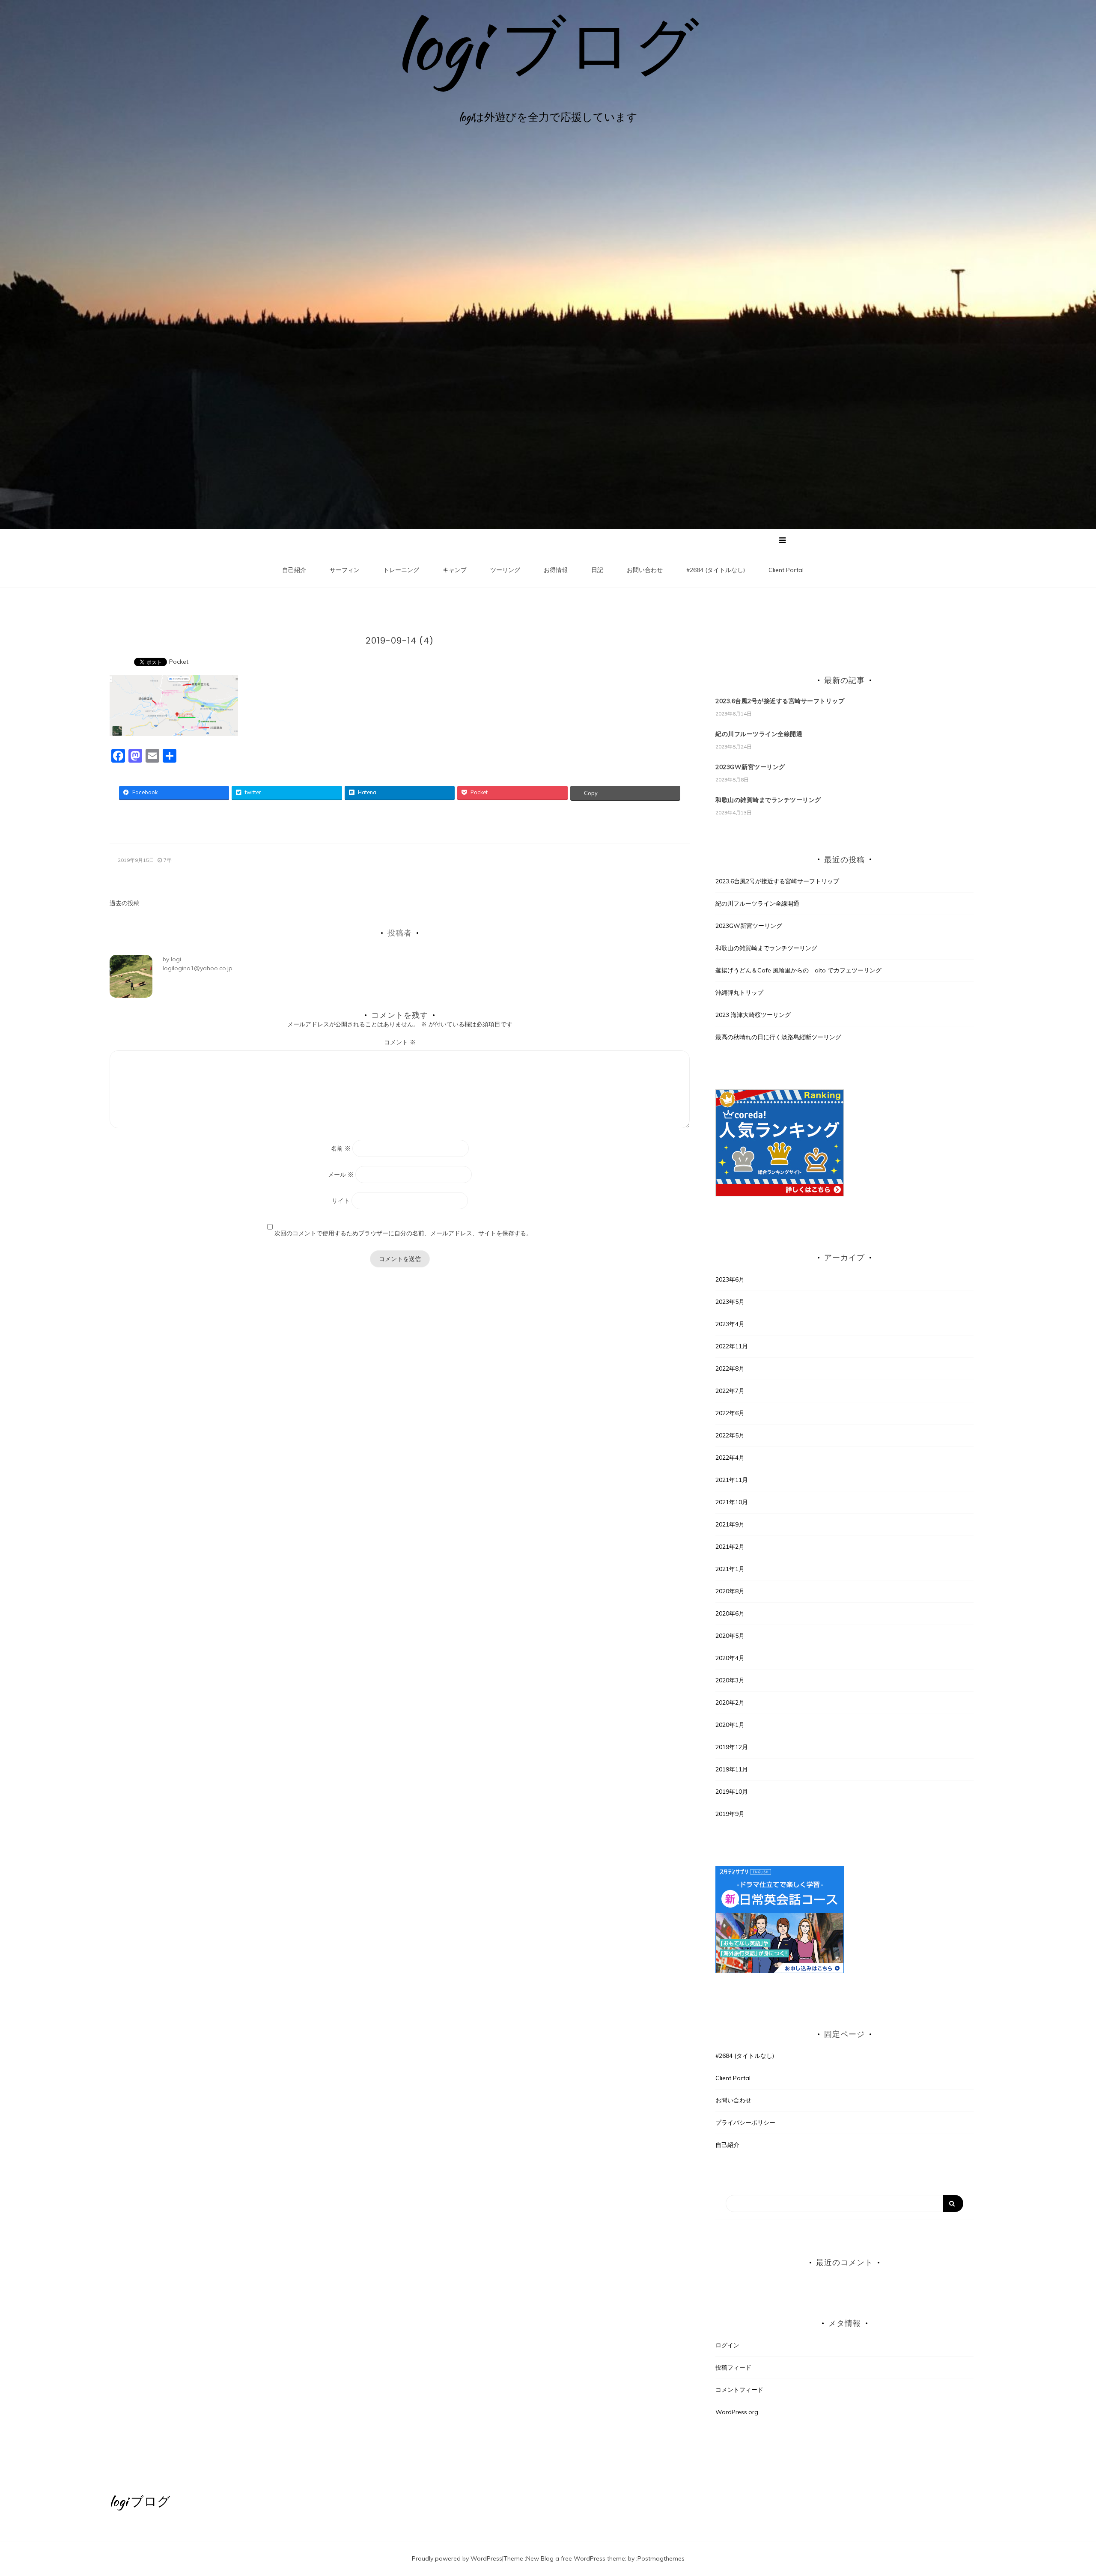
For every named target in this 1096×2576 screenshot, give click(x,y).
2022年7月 (730, 1391)
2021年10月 (732, 1502)
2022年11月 (732, 1346)
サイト (341, 1201)
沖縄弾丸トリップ (739, 993)
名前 (341, 1148)
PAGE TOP (1065, 2491)
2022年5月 (730, 1435)
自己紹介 (294, 570)
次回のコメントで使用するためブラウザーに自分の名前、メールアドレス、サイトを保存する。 (403, 1233)
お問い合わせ (645, 570)
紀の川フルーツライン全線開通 (759, 734)
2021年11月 (732, 1480)
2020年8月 (730, 1591)
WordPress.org (737, 2412)
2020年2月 (730, 1702)
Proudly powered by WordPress (457, 2558)
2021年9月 (730, 1524)
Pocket (179, 662)
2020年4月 (730, 1658)
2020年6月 (730, 1613)
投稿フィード (733, 2367)
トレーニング (401, 570)
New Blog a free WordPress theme (576, 2558)
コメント (400, 1042)
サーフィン (345, 570)
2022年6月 (730, 1413)
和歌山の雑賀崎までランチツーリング (768, 800)
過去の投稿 (125, 903)
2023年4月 (730, 1324)
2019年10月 (732, 1792)
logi (176, 959)
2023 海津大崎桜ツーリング (753, 1015)
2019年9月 (730, 1814)
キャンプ (455, 570)
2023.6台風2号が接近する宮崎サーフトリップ (780, 701)
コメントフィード (739, 2390)
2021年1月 (730, 1569)
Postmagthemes (661, 2558)
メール (341, 1175)
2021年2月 (730, 1547)
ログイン (727, 2345)
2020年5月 (730, 1636)
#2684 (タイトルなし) (716, 570)
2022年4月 (730, 1458)
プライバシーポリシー (745, 2123)
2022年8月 (730, 1368)
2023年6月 (730, 1279)
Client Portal (786, 570)
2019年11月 (732, 1769)
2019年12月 (732, 1747)
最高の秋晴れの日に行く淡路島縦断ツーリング (778, 1037)
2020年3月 (730, 1680)
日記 (597, 570)
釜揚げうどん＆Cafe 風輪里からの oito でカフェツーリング (798, 970)
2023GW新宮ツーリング (750, 767)
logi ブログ (548, 45)
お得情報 (556, 570)
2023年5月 (730, 1302)
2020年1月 (730, 1725)
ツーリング (505, 570)
